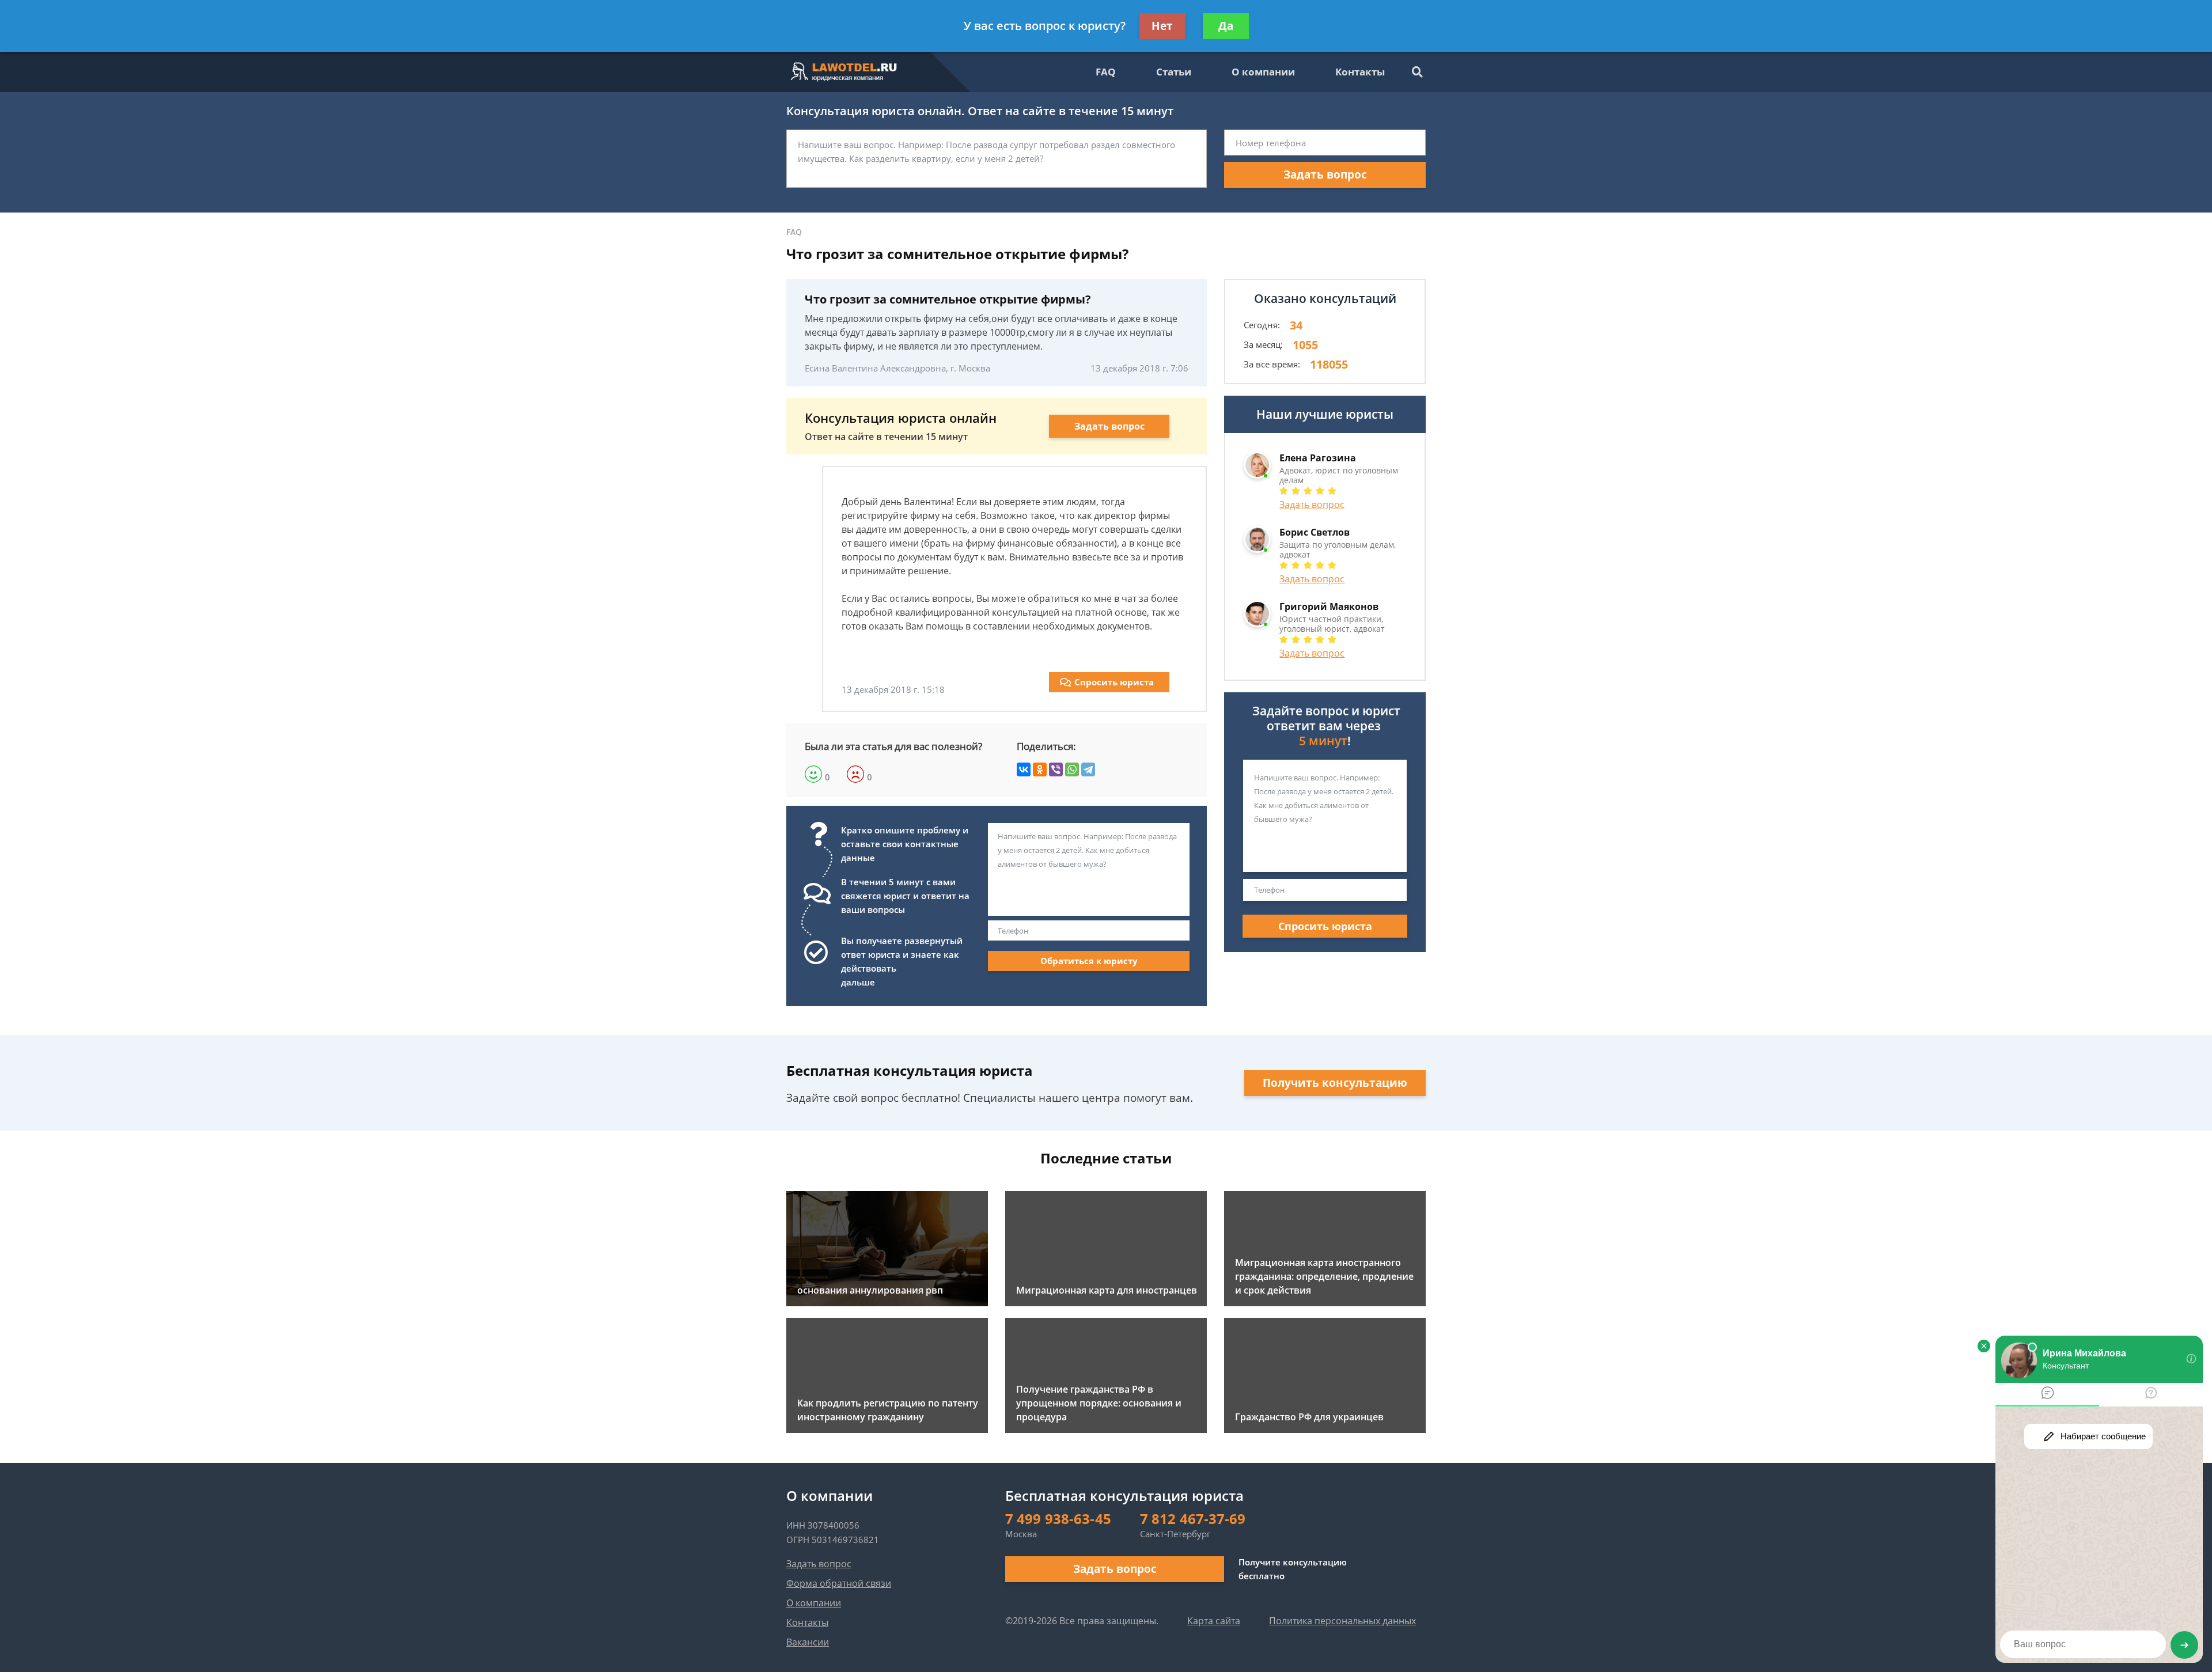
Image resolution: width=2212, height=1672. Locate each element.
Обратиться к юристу (1089, 961)
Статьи (1174, 72)
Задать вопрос (1325, 175)
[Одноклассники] (1040, 769)
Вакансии (808, 1642)
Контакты (1360, 72)
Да (1226, 26)
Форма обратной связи (839, 1583)
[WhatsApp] (1072, 769)
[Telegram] (1088, 769)
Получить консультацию (1335, 1083)
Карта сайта (1214, 1621)
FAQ (1106, 72)
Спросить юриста (1114, 682)
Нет (1162, 26)
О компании (1263, 72)
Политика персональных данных (1342, 1621)
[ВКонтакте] (1024, 769)
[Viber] (1056, 769)
